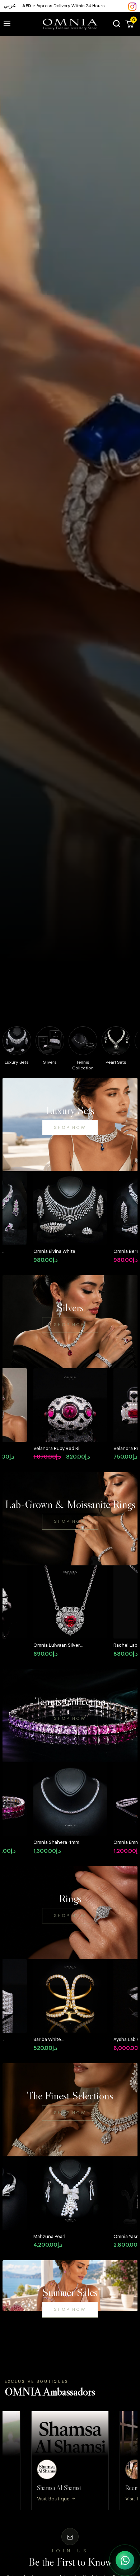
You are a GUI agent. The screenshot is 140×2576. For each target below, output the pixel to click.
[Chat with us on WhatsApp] (125, 2560)
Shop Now (70, 1127)
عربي (10, 5)
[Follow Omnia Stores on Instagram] (132, 6)
